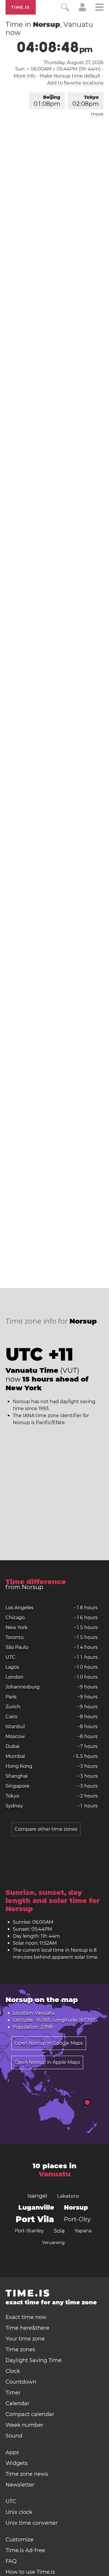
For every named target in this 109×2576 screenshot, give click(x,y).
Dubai (12, 1746)
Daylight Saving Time (34, 2360)
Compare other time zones (46, 1829)
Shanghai (17, 1776)
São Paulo (17, 1647)
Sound (14, 2436)
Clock (13, 2371)
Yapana (83, 2231)
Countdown (21, 2382)
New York (17, 1627)
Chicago (15, 1618)
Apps (12, 2452)
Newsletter (20, 2485)
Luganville (36, 2207)
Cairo (11, 1717)
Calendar (17, 2403)
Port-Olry (77, 2219)
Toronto (15, 1637)
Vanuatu (55, 2174)
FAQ (11, 2561)
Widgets (17, 2463)
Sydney (14, 1806)
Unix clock (19, 2512)
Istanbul (15, 1727)
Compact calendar (30, 2414)
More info (25, 76)
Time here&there (27, 2328)
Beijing (47, 101)
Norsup (76, 2207)
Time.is (21, 7)
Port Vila (35, 2219)
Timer (13, 2393)
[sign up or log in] (82, 10)
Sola (59, 2231)
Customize (19, 2540)
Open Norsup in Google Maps (49, 2043)
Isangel (37, 2196)
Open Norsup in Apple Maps (47, 2062)
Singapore (17, 1786)
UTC (10, 1657)
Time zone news (27, 2474)
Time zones (20, 2350)
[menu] (99, 8)
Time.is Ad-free (25, 2550)
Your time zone (25, 2339)
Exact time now (26, 2317)
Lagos (12, 1667)
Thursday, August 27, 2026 (74, 63)
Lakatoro (68, 2196)
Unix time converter (32, 2523)
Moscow (15, 1736)
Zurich (13, 1707)
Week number (24, 2425)
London (15, 1677)
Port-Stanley (29, 2231)
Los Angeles (19, 1608)
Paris (11, 1697)
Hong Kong (19, 1766)
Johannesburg (23, 1687)
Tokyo (86, 101)
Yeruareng (53, 2242)
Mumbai (15, 1756)
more (97, 114)
